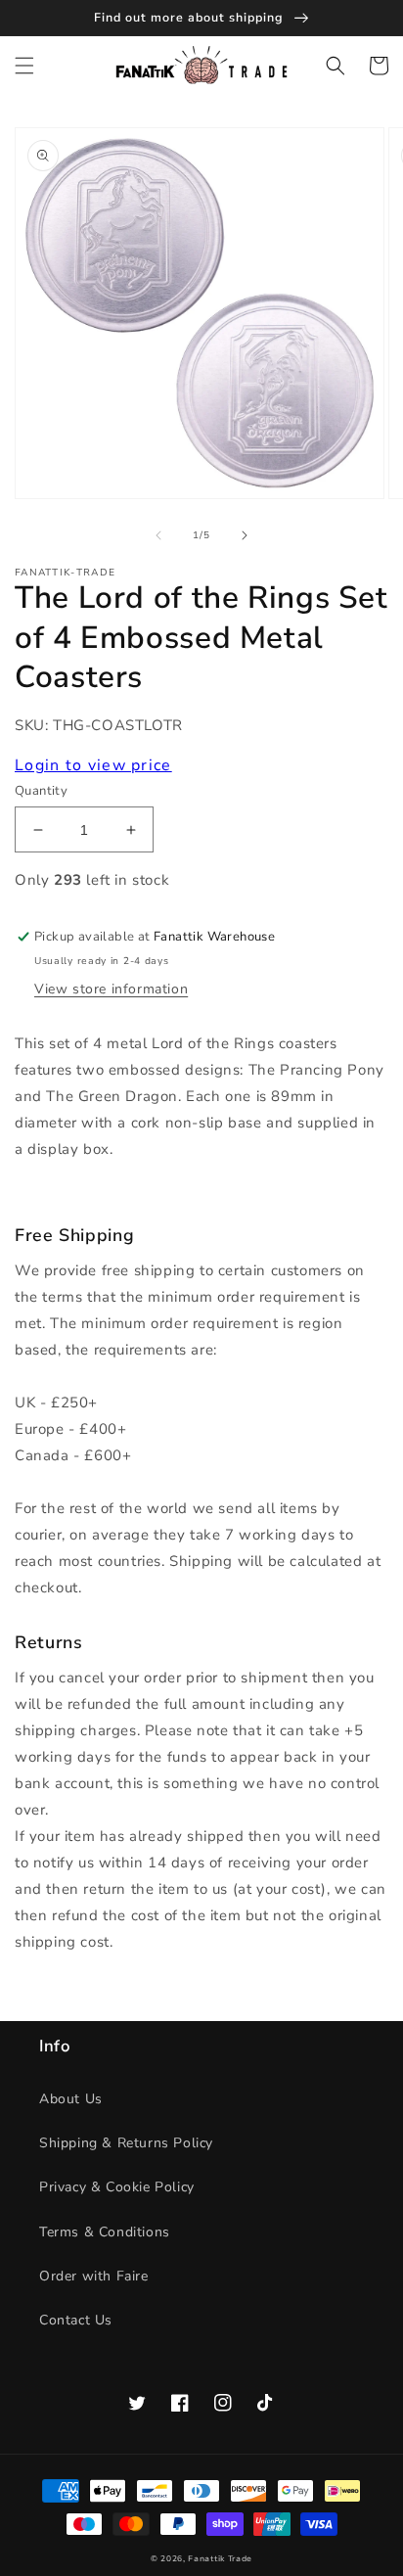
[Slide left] (158, 535)
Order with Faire (94, 2276)
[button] (24, 66)
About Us (71, 2099)
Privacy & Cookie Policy (117, 2187)
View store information (111, 989)
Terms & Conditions (105, 2232)
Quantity (41, 791)
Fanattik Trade (220, 2559)
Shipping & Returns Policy (126, 2143)
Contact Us (76, 2320)
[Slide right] (245, 535)
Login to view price (93, 765)
